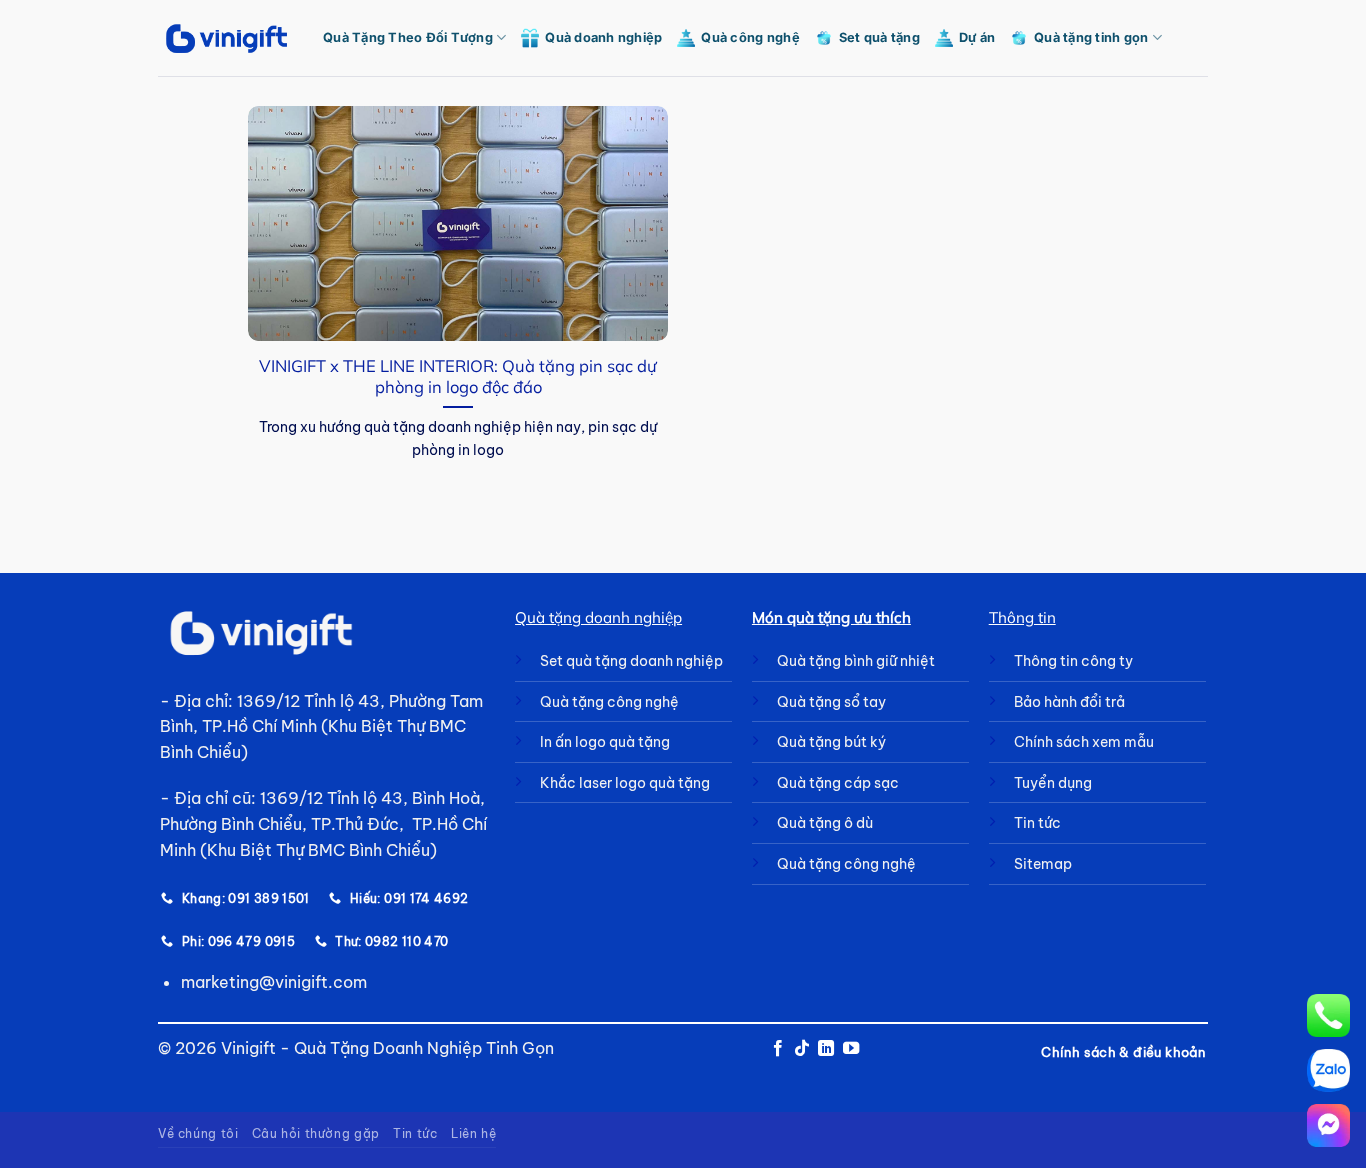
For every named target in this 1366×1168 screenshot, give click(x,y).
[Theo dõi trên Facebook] (777, 1049)
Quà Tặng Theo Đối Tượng (408, 37)
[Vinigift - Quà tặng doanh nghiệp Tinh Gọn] (225, 38)
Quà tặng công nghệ (609, 702)
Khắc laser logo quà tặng (625, 783)
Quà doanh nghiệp (603, 37)
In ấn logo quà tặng (605, 742)
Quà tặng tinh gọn (1091, 37)
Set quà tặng (879, 37)
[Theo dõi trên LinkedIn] (826, 1049)
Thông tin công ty (1073, 661)
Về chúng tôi (198, 1133)
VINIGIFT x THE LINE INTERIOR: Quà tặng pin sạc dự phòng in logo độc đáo (458, 376)
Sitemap (1043, 864)
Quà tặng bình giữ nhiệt (856, 661)
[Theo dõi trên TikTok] (802, 1049)
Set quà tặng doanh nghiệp (631, 661)
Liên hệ (473, 1133)
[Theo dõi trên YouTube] (851, 1049)
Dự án (977, 37)
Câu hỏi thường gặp (316, 1133)
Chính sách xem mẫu (1084, 742)
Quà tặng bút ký (831, 742)
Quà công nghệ (750, 37)
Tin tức (415, 1133)
